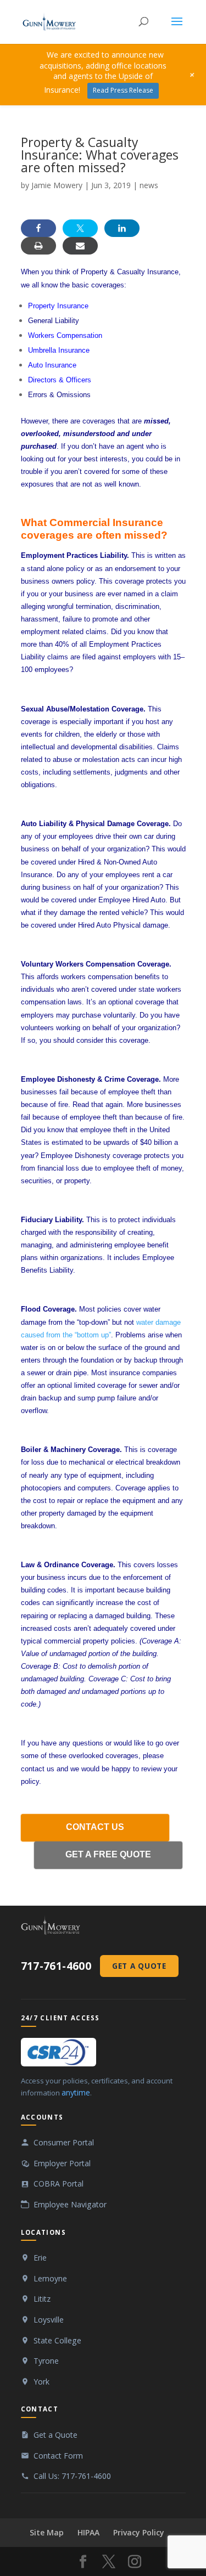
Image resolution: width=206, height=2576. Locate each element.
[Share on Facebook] (38, 228)
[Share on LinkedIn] (122, 228)
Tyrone (46, 2361)
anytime (76, 2092)
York (41, 2382)
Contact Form (58, 2456)
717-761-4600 (56, 1966)
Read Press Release (123, 90)
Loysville (49, 2320)
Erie (40, 2258)
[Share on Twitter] (80, 228)
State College (57, 2340)
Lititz (42, 2299)
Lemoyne (50, 2278)
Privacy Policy (139, 2532)
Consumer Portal (64, 2142)
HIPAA (88, 2532)
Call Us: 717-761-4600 (72, 2476)
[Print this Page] (38, 246)
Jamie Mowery (57, 185)
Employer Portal (62, 2163)
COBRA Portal (59, 2184)
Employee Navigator (70, 2204)
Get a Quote (139, 1966)
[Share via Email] (80, 246)
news (149, 185)
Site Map (47, 2532)
